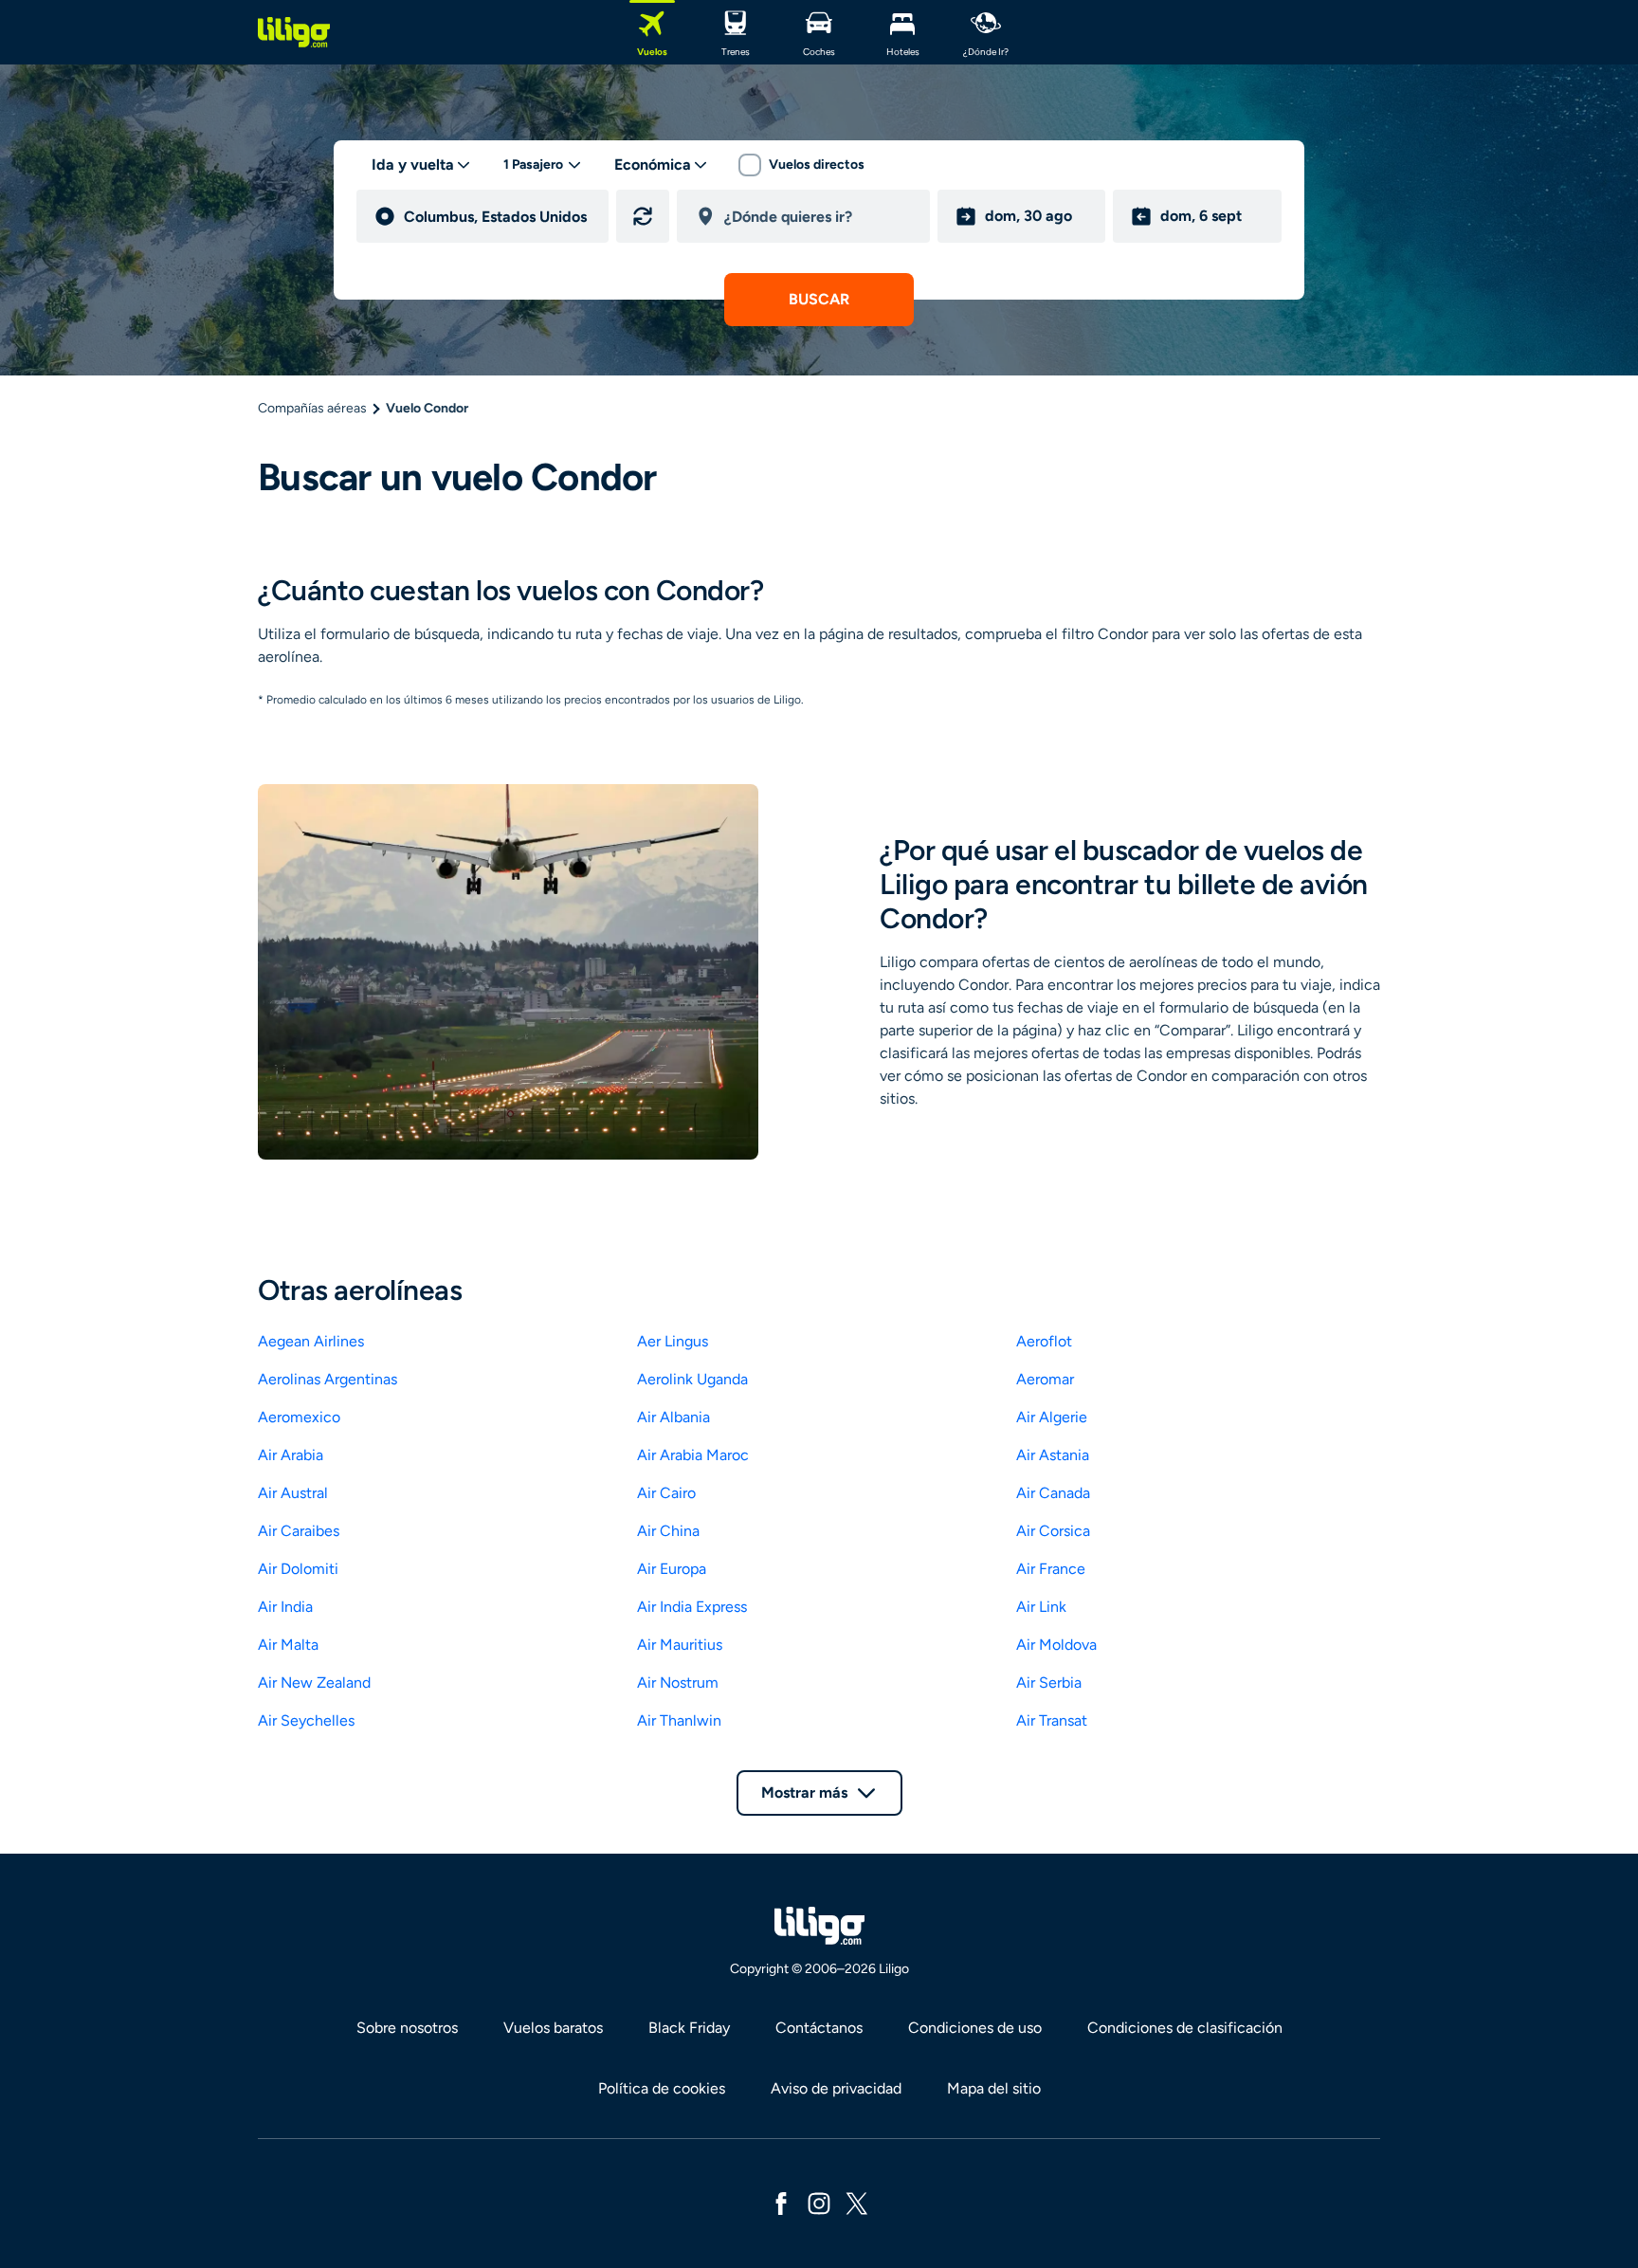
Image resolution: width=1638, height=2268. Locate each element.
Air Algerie (1052, 1417)
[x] (857, 2202)
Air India (285, 1607)
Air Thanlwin (679, 1720)
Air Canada (1053, 1493)
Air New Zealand (314, 1683)
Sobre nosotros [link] (407, 2028)
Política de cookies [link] (662, 2088)
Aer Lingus (673, 1341)
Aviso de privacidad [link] (836, 2088)
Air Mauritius (680, 1645)
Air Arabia (291, 1455)
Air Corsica (1053, 1531)
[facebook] (781, 2202)
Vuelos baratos (553, 2028)
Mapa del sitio (994, 2088)
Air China (668, 1531)
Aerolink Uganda (692, 1379)
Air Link (1041, 1607)
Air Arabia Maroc (693, 1455)
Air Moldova (1056, 1645)
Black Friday (689, 2028)
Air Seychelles (306, 1720)
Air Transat (1052, 1720)
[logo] (294, 32)
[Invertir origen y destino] (643, 216)
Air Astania (1053, 1455)
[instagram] (819, 2202)
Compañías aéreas (312, 408)
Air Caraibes (299, 1531)
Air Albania (673, 1417)
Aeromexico (299, 1417)
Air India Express (692, 1607)
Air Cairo (666, 1493)
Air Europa (672, 1569)
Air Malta (288, 1645)
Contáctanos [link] (819, 2028)
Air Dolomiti (298, 1569)
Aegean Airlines (311, 1341)
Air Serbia (1049, 1683)
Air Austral (293, 1493)
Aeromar (1045, 1379)
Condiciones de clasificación (1185, 2028)
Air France (1051, 1569)
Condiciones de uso (975, 2028)
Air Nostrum (678, 1683)
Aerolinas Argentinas (328, 1379)
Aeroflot (1044, 1341)
